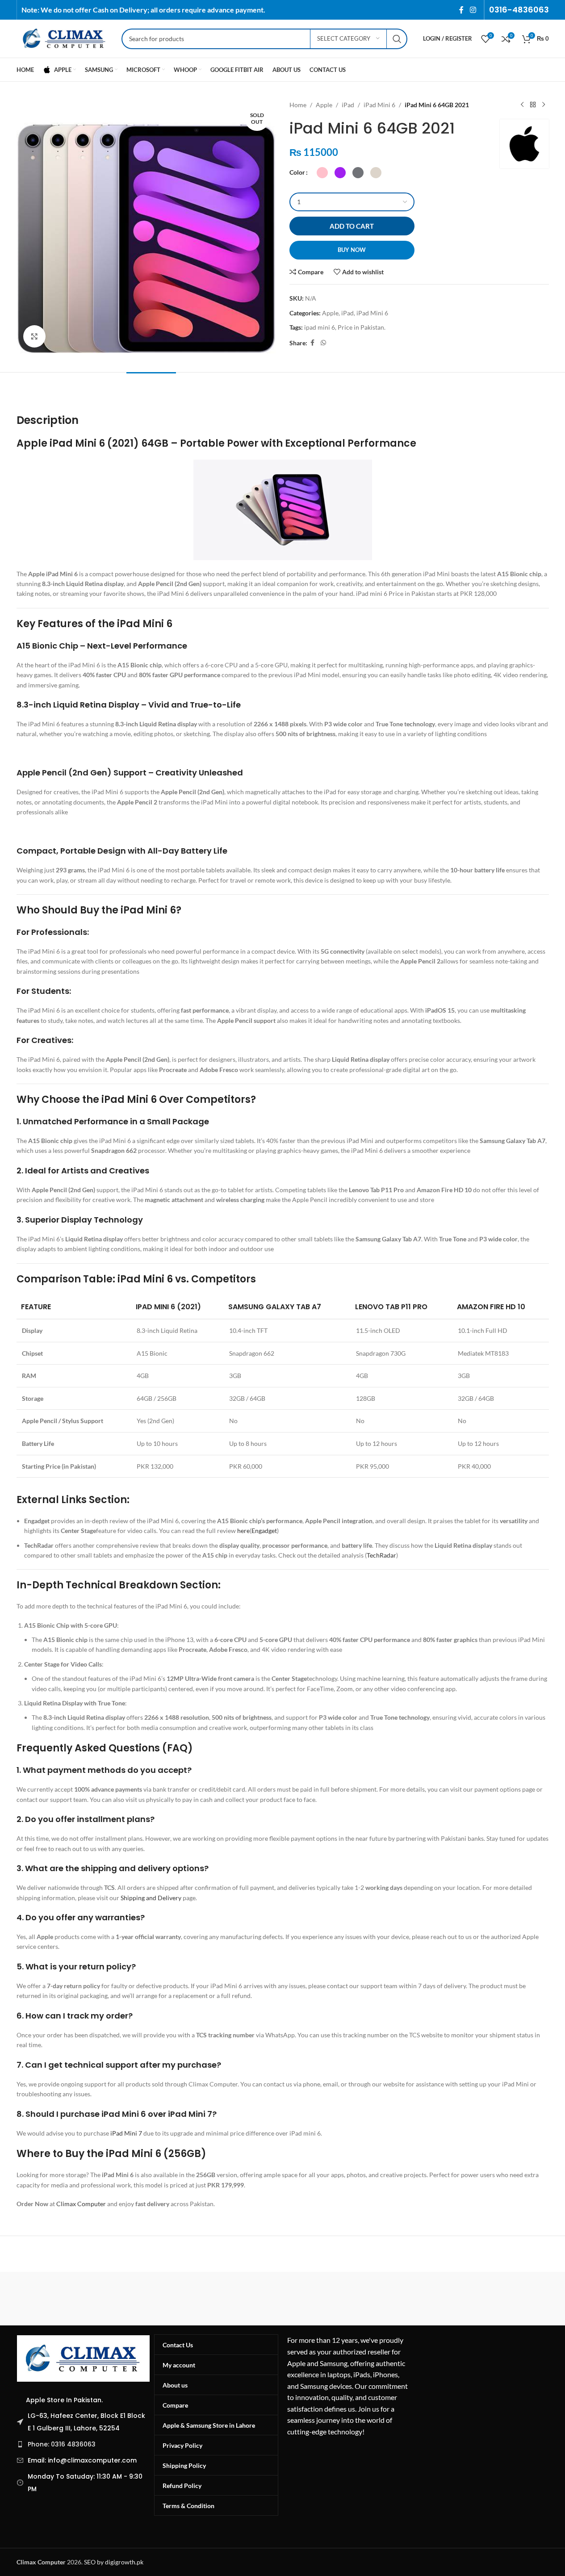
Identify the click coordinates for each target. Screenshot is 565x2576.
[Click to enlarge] (34, 336)
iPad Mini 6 (379, 105)
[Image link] (84, 2358)
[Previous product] (522, 105)
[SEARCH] (397, 39)
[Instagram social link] (473, 10)
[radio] (322, 173)
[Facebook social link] (461, 10)
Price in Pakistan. (362, 327)
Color (297, 172)
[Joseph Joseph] (359, 2299)
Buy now (352, 250)
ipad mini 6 (320, 327)
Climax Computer (81, 2204)
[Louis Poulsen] (206, 2299)
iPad (348, 105)
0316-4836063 (519, 10)
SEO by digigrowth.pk (114, 2562)
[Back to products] (533, 105)
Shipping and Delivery (151, 1898)
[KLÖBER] (282, 2299)
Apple (324, 105)
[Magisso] (130, 2299)
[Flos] (511, 2299)
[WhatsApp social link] (323, 343)
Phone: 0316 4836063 (62, 2444)
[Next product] (544, 105)
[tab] (151, 386)
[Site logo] (65, 38)
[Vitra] (54, 2299)
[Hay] (435, 2299)
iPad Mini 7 (126, 2133)
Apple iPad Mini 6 (61, 443)
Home (298, 105)
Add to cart (352, 226)
